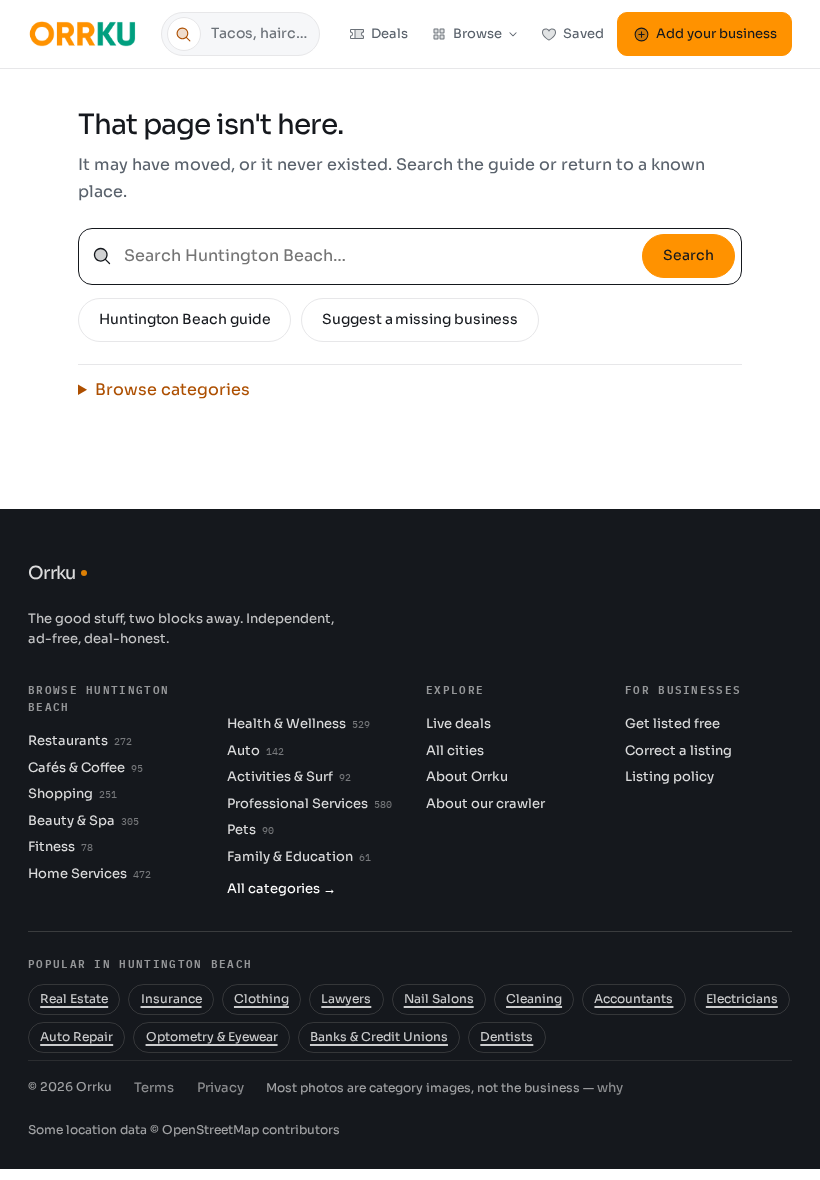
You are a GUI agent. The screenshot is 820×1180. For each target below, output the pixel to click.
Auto (255, 750)
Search (688, 255)
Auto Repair (76, 1037)
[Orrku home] (85, 33)
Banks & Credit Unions (379, 1037)
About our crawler (485, 803)
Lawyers (346, 999)
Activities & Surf (289, 776)
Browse (477, 33)
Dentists (506, 1037)
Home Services (89, 873)
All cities (455, 750)
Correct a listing (678, 750)
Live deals (458, 723)
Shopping (72, 793)
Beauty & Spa (83, 820)
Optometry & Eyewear (212, 1037)
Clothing (261, 999)
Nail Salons (439, 999)
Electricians (742, 999)
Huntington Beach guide (184, 319)
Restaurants (80, 740)
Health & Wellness (298, 723)
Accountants (633, 999)
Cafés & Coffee (85, 767)
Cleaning (534, 999)
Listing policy (669, 776)
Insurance (171, 999)
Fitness (60, 846)
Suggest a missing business (420, 319)
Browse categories (172, 389)
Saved (583, 33)
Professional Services (309, 803)
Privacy (220, 1087)
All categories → (281, 888)
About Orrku (467, 776)
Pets (250, 829)
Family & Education (299, 856)
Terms (154, 1087)
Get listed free (672, 723)
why (610, 1087)
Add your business (716, 33)
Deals (389, 33)
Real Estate (74, 999)
